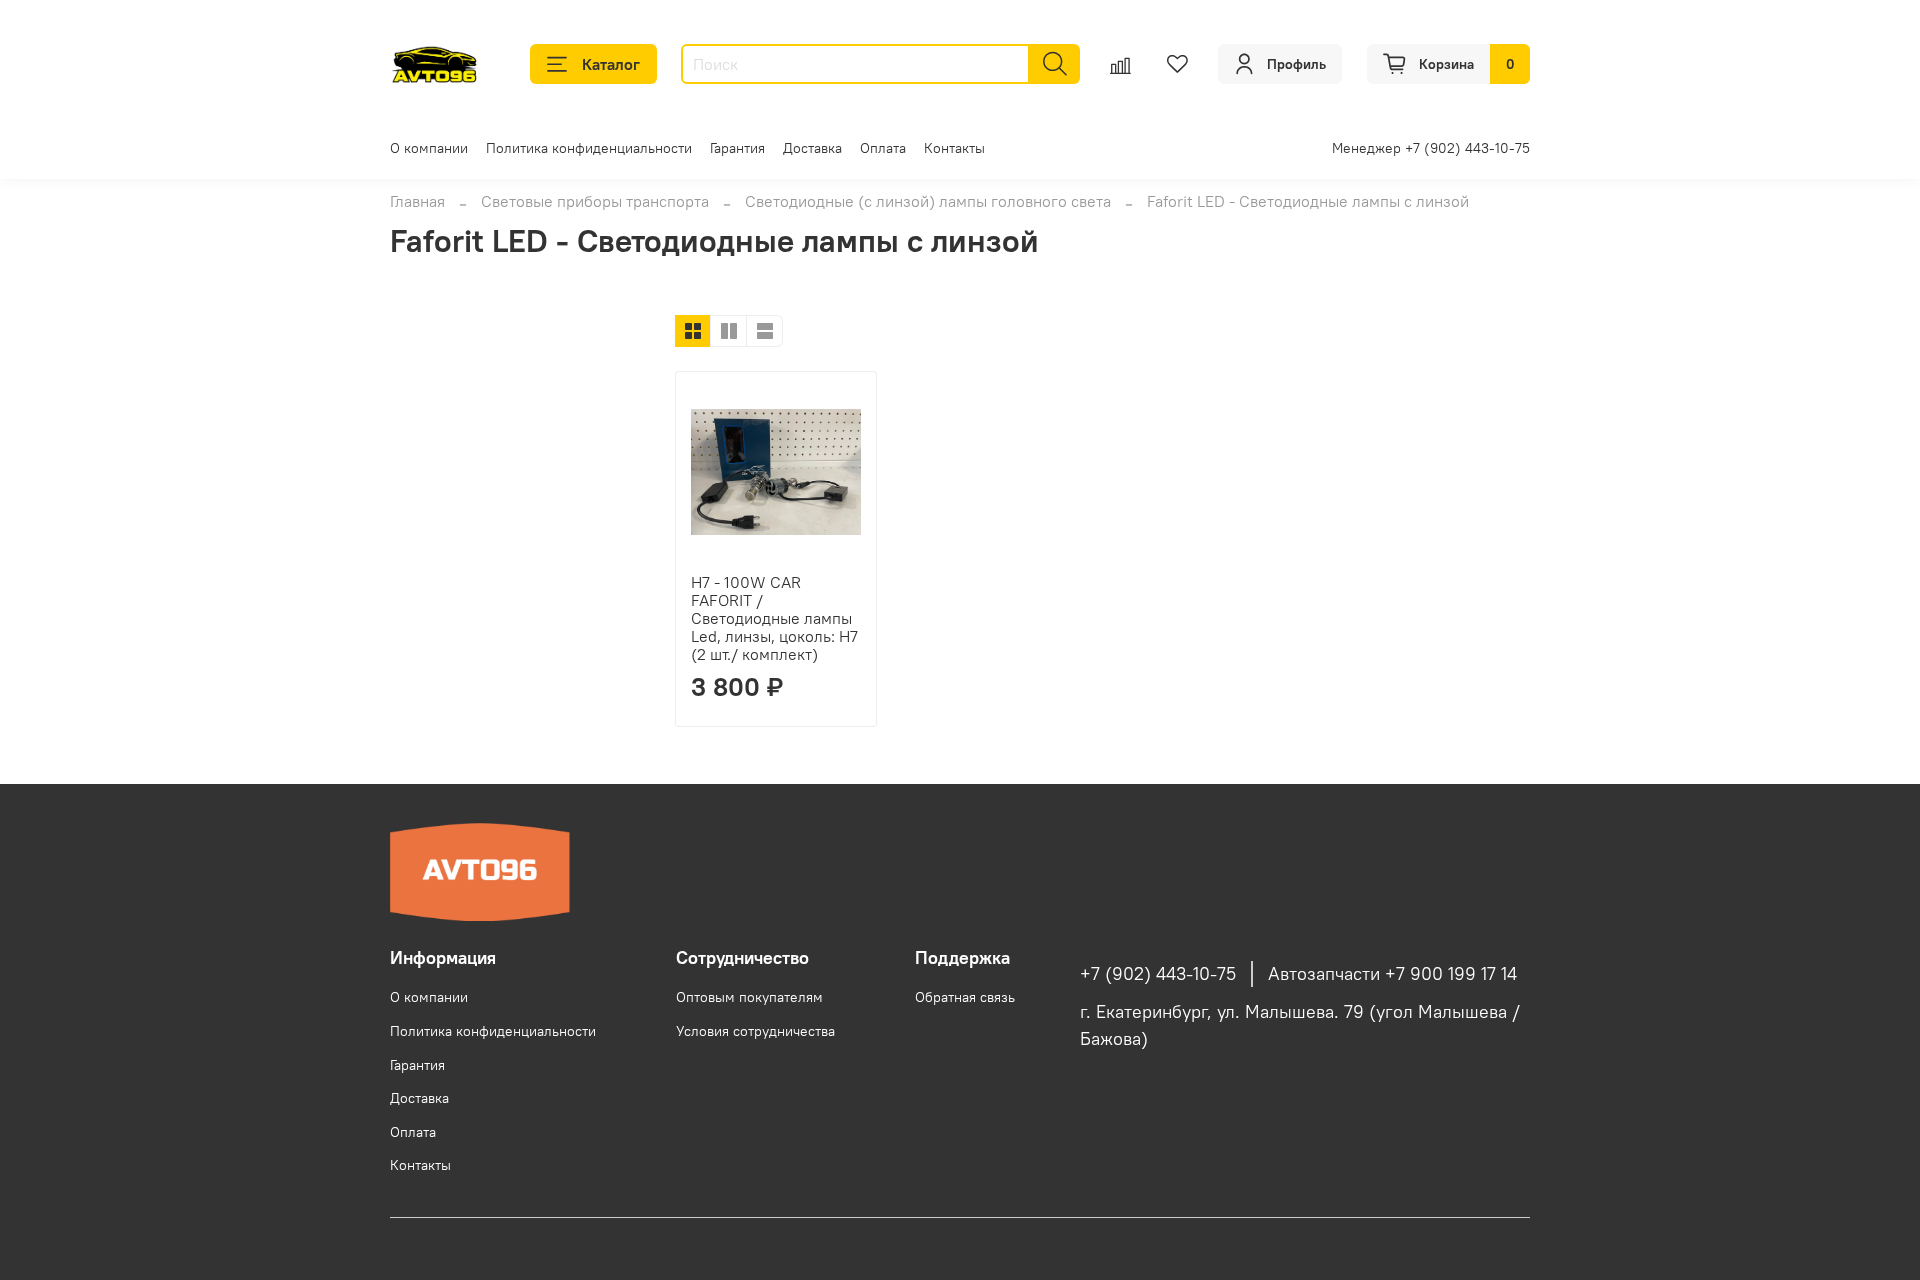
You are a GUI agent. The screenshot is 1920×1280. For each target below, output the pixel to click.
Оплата (883, 148)
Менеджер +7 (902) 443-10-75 (1431, 148)
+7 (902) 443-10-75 (1158, 974)
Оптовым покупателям (749, 997)
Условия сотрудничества (755, 1031)
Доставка (812, 148)
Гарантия (737, 148)
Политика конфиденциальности (589, 148)
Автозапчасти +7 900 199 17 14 (1392, 974)
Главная (417, 201)
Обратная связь (965, 997)
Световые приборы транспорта (595, 201)
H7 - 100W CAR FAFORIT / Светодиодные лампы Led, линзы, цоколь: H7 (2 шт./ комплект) (774, 618)
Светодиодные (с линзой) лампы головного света (928, 201)
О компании (429, 148)
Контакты (954, 148)
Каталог (611, 64)
